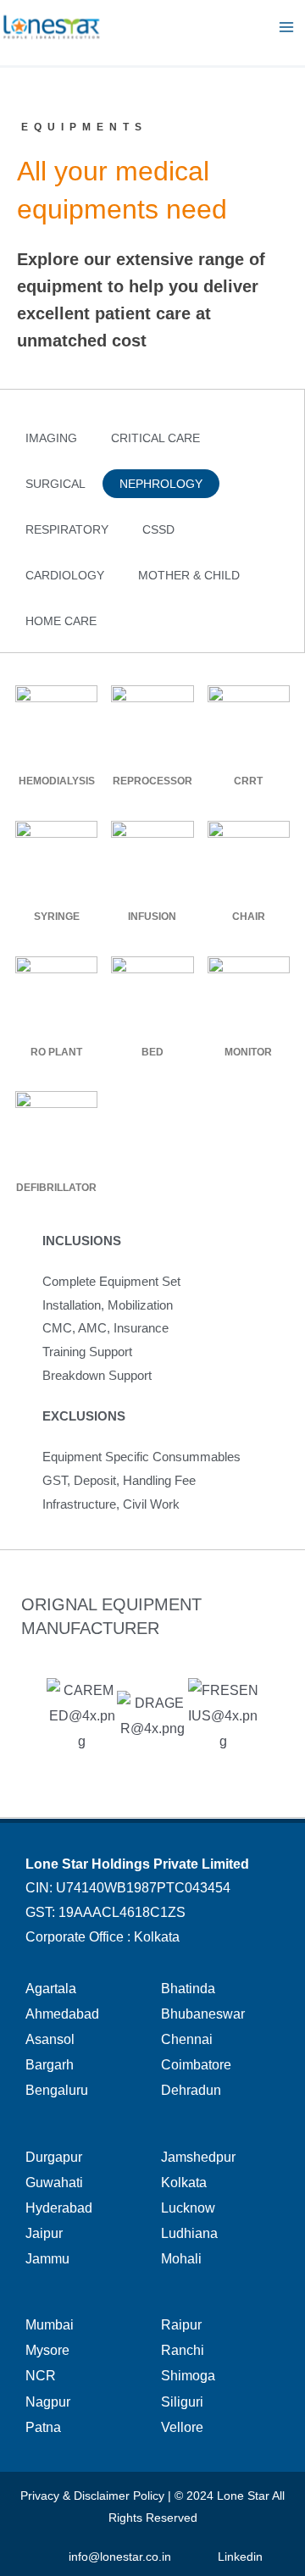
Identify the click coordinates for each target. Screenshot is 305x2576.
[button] (51, 438)
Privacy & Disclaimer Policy (92, 2496)
